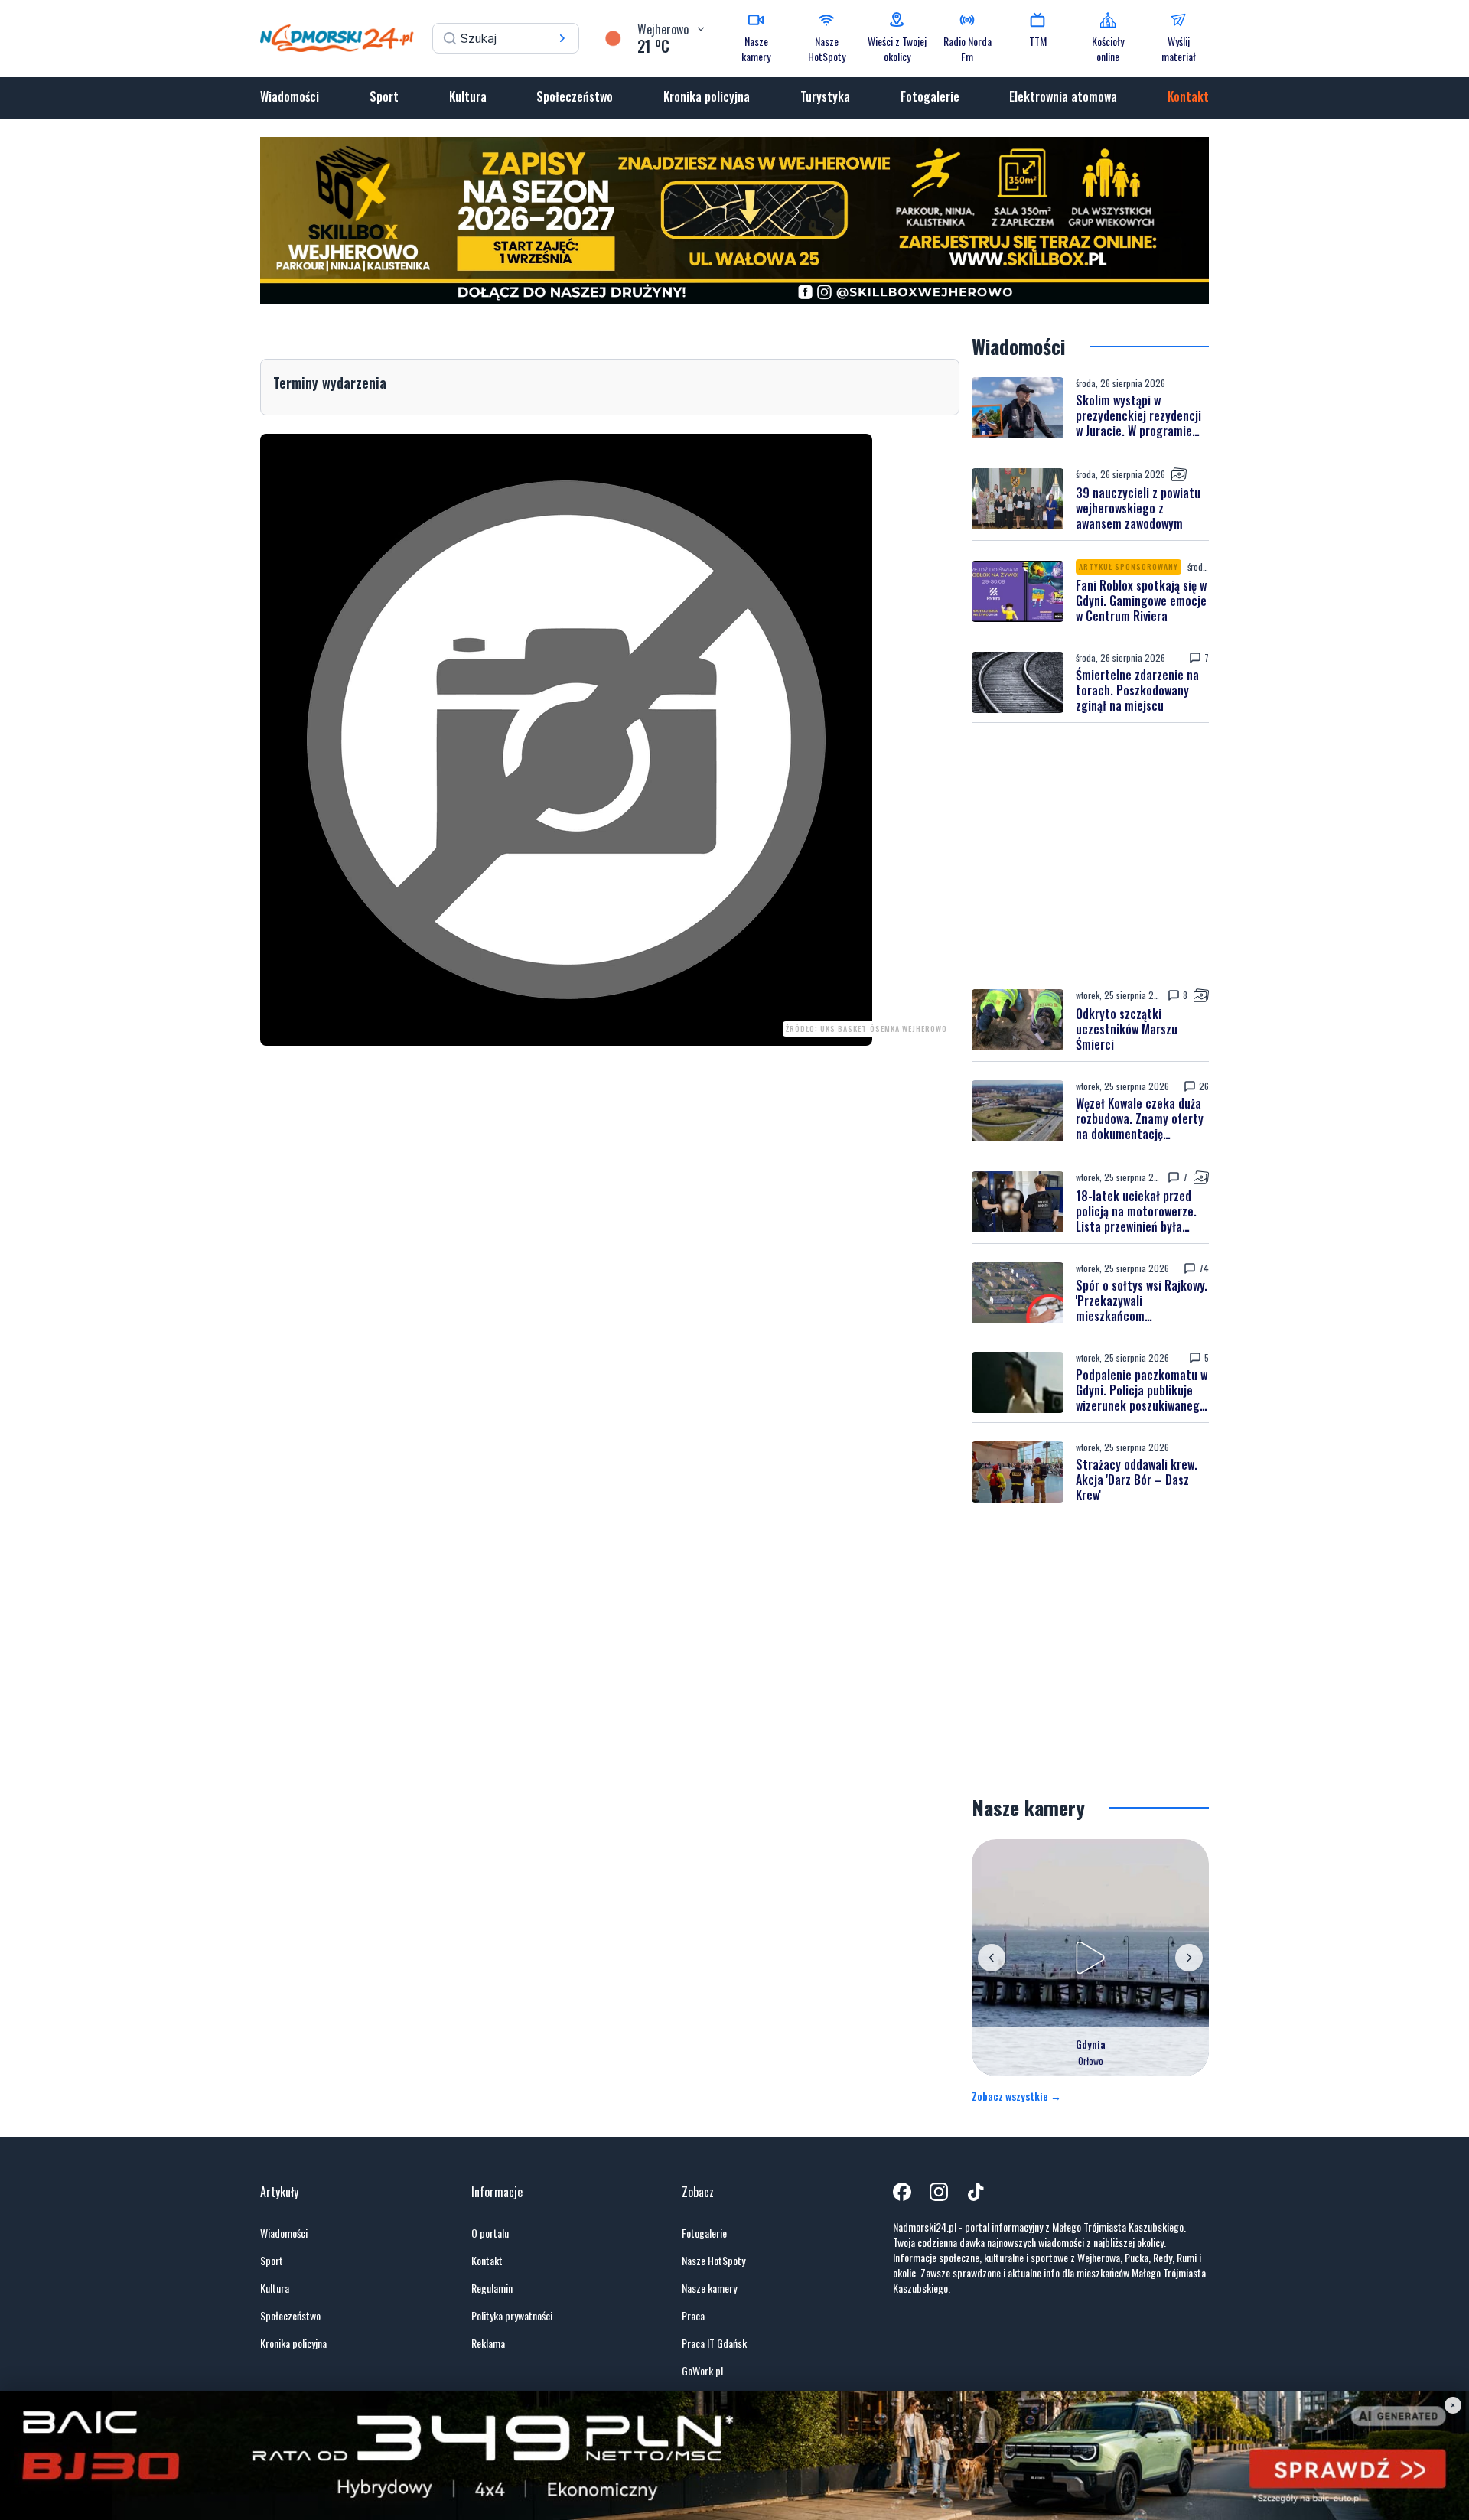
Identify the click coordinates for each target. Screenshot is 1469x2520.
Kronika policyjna (707, 96)
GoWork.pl (702, 2371)
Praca (693, 2316)
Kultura (468, 96)
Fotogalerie (930, 96)
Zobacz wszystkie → (1016, 2096)
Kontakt (1188, 96)
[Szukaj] (562, 38)
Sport (384, 96)
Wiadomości (290, 96)
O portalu (490, 2233)
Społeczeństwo (575, 96)
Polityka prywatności (512, 2316)
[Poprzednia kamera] (992, 1958)
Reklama (488, 2343)
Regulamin (492, 2288)
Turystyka (825, 96)
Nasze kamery (709, 2288)
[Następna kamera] (1189, 1958)
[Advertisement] (1090, 855)
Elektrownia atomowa (1063, 96)
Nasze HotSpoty (713, 2261)
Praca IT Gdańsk (714, 2343)
